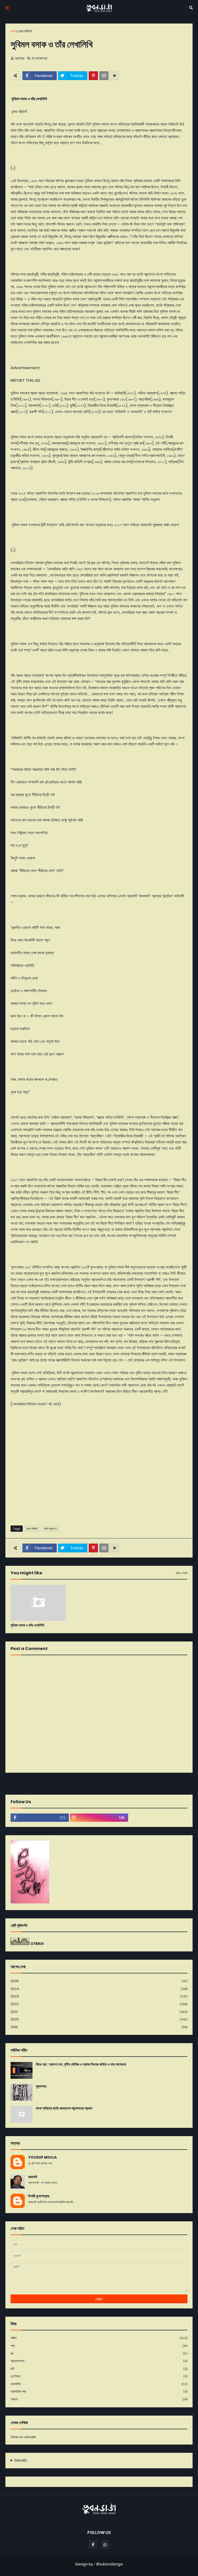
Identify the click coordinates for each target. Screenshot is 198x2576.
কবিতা (99, 2338)
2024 (99, 1989)
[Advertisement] (99, 1482)
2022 (99, 2004)
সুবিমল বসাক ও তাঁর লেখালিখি (27, 1625)
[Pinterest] (93, 76)
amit (33, 2177)
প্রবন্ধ (99, 2399)
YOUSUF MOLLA (42, 2157)
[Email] (104, 76)
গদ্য (99, 2346)
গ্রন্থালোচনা (99, 2361)
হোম (13, 31)
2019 (99, 2027)
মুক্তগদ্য (41, 2086)
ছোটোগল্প (99, 2376)
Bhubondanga (110, 2564)
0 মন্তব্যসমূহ (40, 58)
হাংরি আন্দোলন (50, 1529)
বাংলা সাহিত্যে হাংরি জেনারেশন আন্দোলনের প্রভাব (64, 2108)
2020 (99, 2019)
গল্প (99, 2353)
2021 (99, 2012)
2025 (99, 1981)
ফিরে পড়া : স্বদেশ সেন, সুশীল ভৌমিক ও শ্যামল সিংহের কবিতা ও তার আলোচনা (81, 2064)
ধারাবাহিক (99, 2384)
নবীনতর (12, 1783)
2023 (99, 1996)
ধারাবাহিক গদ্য (99, 2391)
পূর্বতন (187, 1783)
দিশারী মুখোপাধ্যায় (39, 2196)
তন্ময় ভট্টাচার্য (25, 31)
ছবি (99, 2369)
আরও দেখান (181, 1573)
